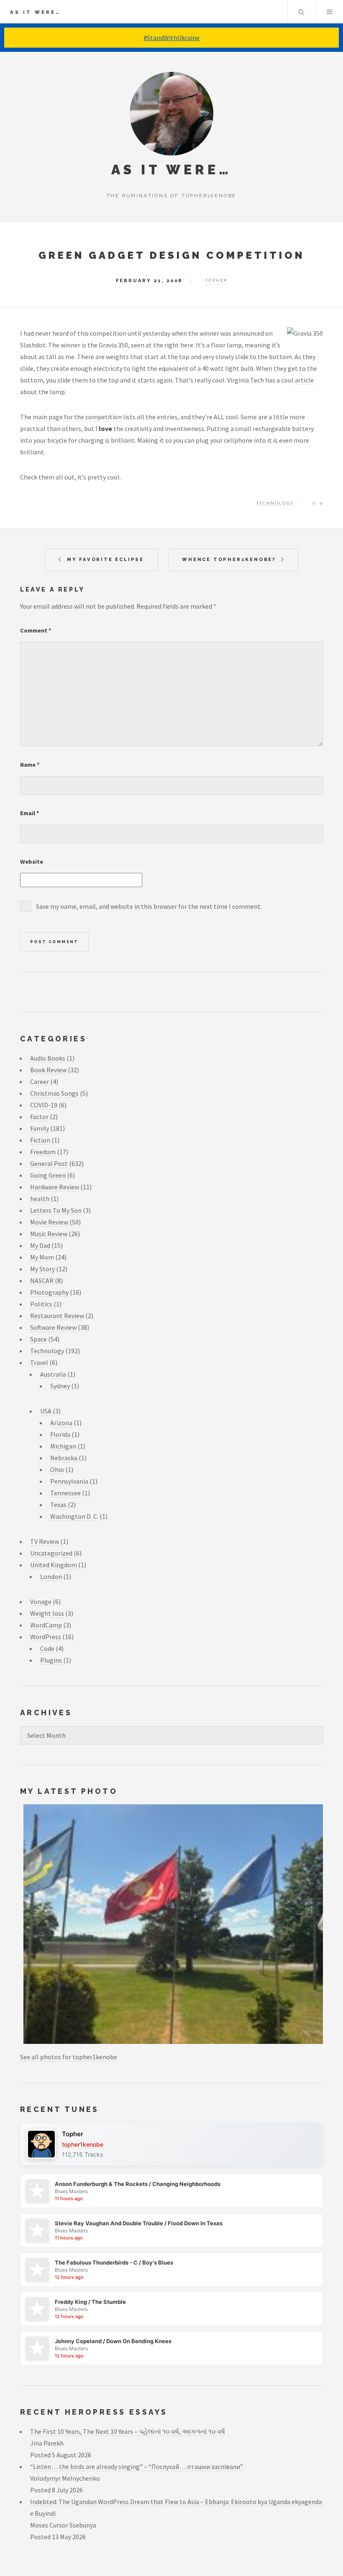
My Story (42, 1269)
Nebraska (64, 1458)
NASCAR (42, 1280)
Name (30, 765)
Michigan (63, 1446)
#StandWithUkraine (171, 38)
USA (46, 1411)
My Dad (40, 1245)
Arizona (61, 1423)
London (51, 1576)
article (304, 380)
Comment (36, 630)
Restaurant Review (57, 1316)
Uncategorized (51, 1553)
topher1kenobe (83, 2144)
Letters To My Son (56, 1210)
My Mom (42, 1257)
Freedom (43, 1152)
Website (32, 862)
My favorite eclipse (105, 559)
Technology (275, 503)
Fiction (40, 1140)
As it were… (35, 12)
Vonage (41, 1602)
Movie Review (49, 1222)
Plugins (51, 1660)
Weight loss (47, 1613)
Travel (39, 1362)
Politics (41, 1304)
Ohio (57, 1469)
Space (38, 1339)
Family (40, 1128)
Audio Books (48, 1058)
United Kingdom (54, 1565)
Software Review (53, 1327)
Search (301, 12)
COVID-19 (44, 1105)
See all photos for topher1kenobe (69, 2057)
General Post (49, 1163)
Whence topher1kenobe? (229, 559)
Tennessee (65, 1493)
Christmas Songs (54, 1093)
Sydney (60, 1386)
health (40, 1199)
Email (30, 813)
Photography (49, 1292)
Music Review (49, 1234)
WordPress (46, 1637)
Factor (39, 1117)
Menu (330, 12)
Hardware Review (55, 1187)
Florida (60, 1434)
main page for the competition (77, 417)
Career (40, 1081)
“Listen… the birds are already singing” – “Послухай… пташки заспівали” (137, 2466)
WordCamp (46, 1625)
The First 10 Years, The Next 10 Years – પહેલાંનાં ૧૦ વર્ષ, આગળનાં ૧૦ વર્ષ (128, 2431)
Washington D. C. (74, 1516)
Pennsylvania (69, 1481)
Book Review (48, 1070)
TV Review (45, 1541)
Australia (53, 1374)
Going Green (48, 1175)
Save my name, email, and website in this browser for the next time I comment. (149, 906)
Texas (58, 1505)
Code (47, 1648)
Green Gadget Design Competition (171, 255)
